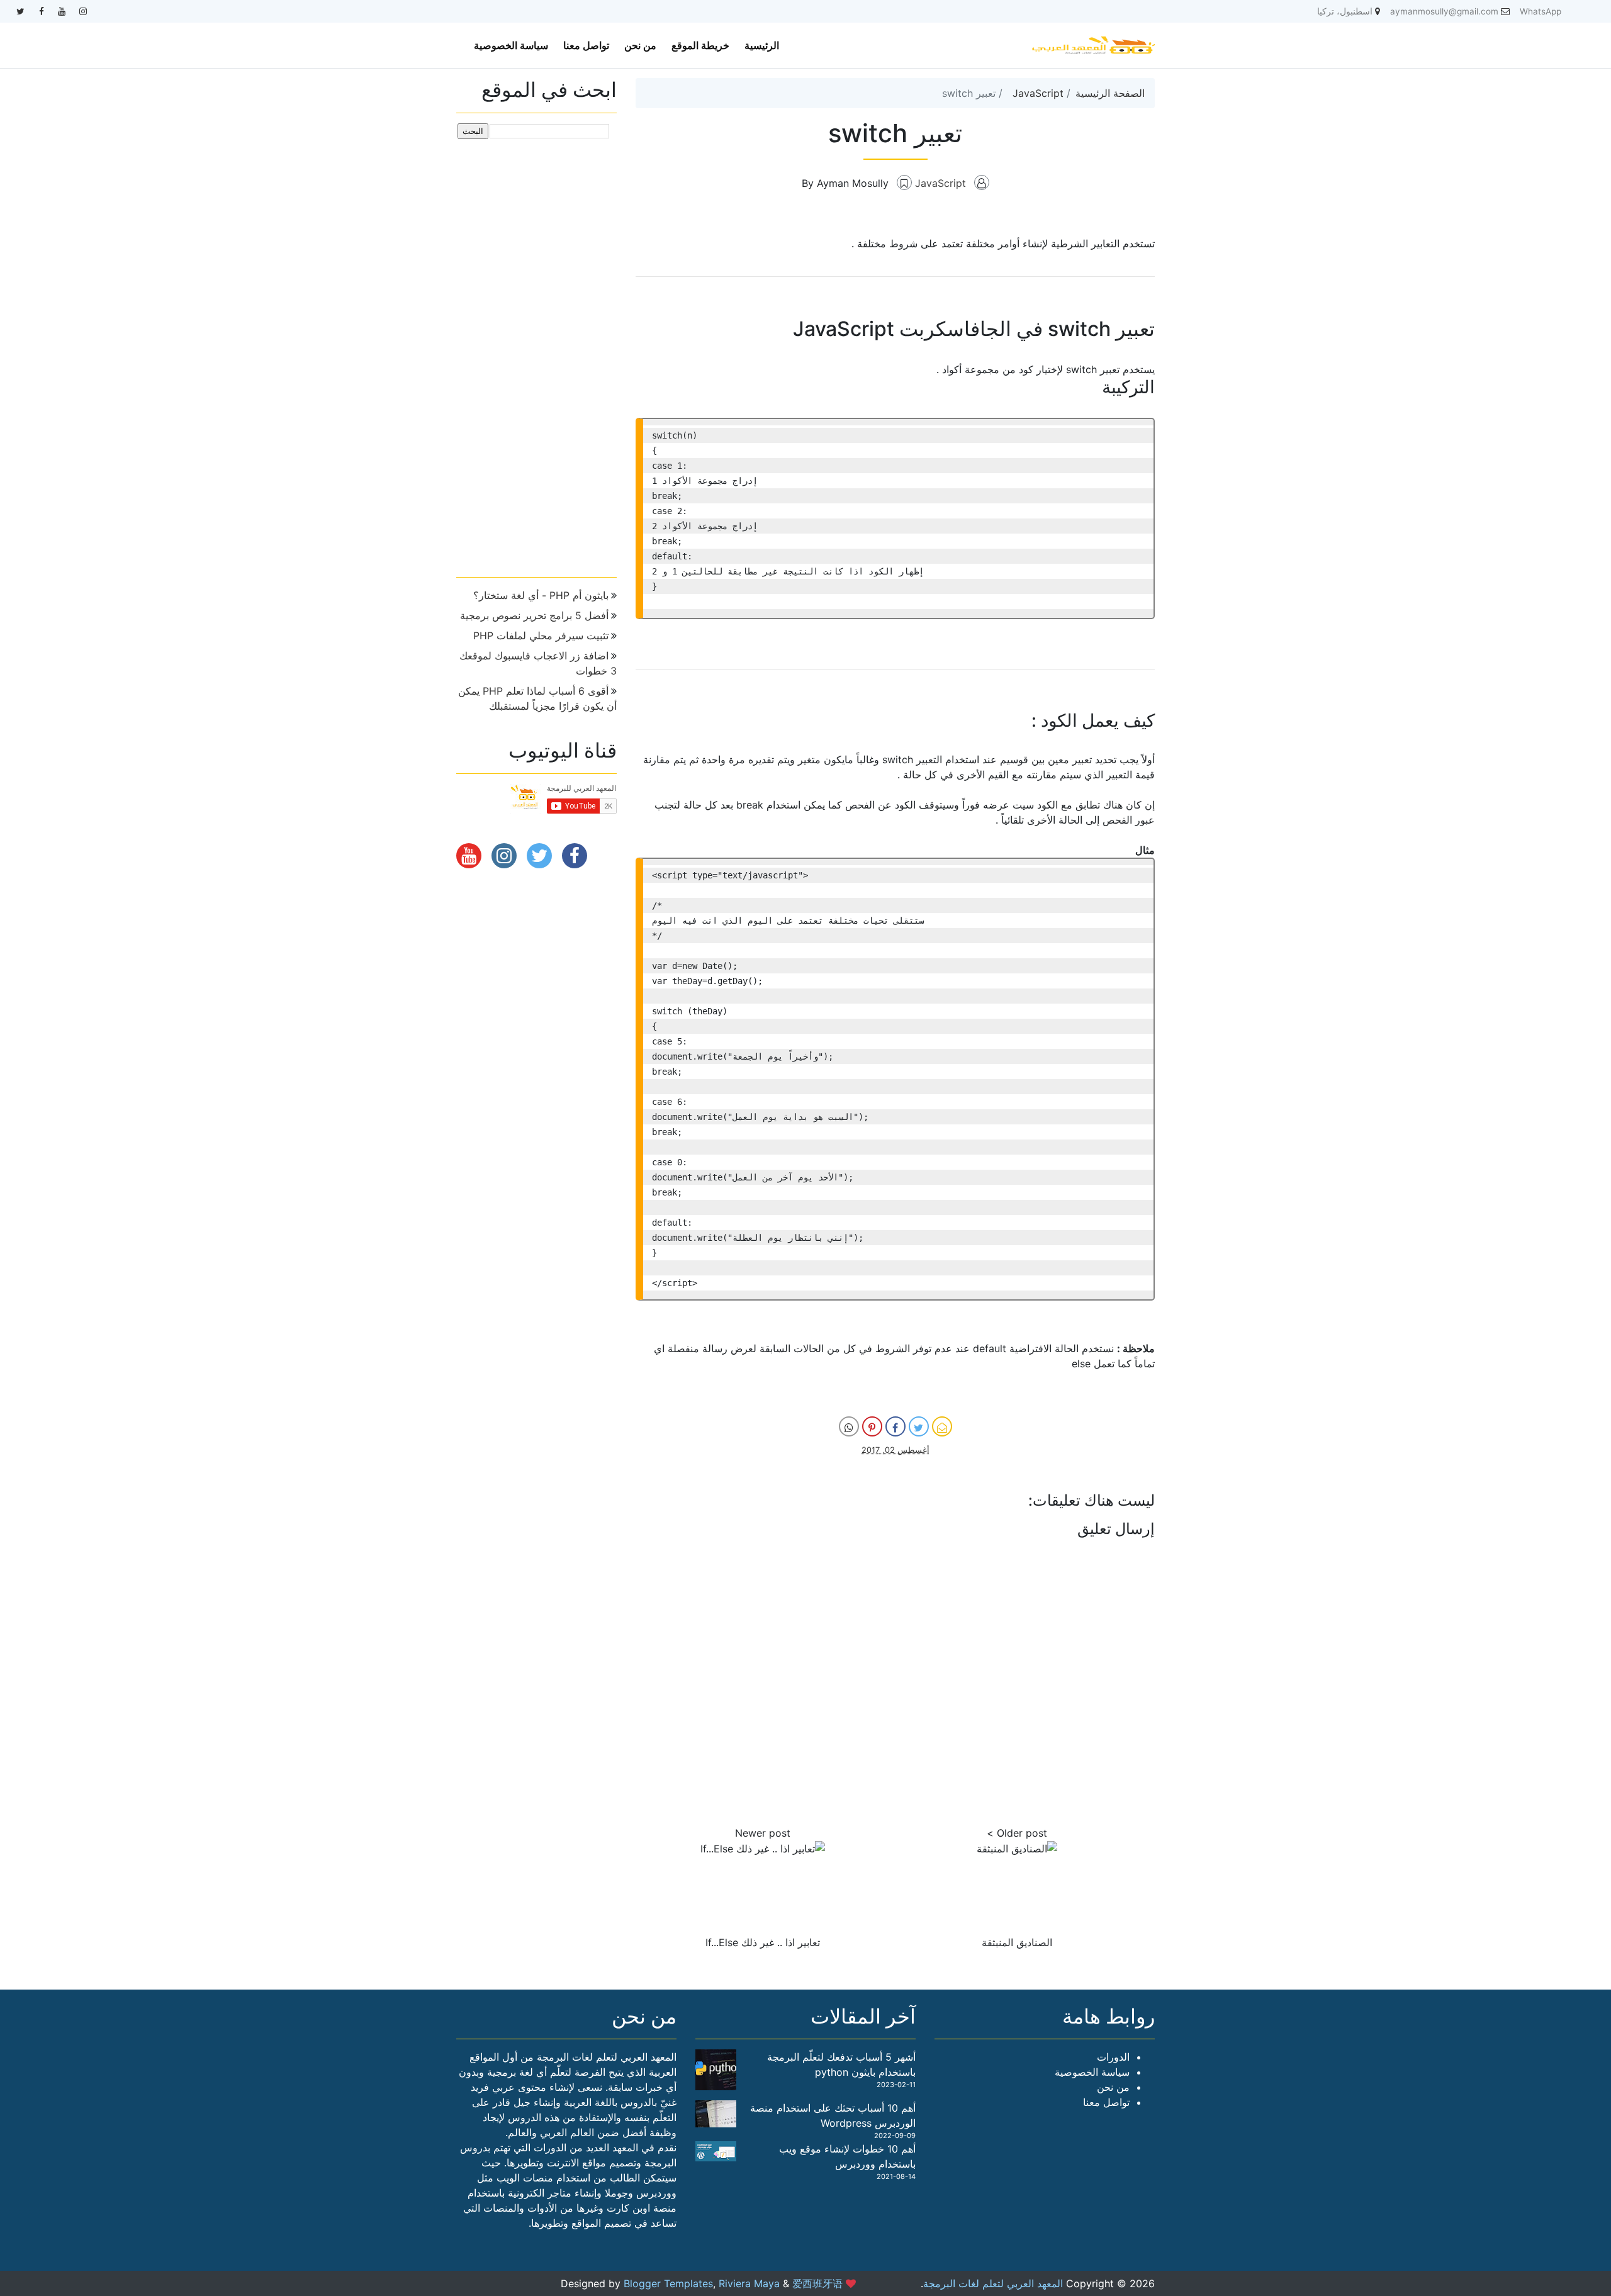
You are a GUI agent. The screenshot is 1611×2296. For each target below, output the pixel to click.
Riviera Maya (749, 2283)
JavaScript (1038, 93)
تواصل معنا (586, 45)
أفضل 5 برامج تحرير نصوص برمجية (534, 615)
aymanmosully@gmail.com (1444, 11)
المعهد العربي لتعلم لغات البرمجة (993, 2283)
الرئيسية (762, 45)
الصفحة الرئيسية (1110, 93)
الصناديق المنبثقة (1017, 1942)
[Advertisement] (536, 353)
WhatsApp (1541, 11)
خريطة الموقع (700, 45)
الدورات (1113, 2057)
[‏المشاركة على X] (919, 1426)
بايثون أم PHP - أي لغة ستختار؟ (541, 595)
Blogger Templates (668, 2283)
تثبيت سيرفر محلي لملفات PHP (541, 636)
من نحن (640, 45)
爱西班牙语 (817, 2283)
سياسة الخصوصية (511, 45)
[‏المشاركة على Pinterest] (872, 1426)
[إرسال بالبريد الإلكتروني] (942, 1426)
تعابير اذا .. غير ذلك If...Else (763, 1942)
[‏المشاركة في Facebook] (895, 1426)
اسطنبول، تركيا (1345, 11)
